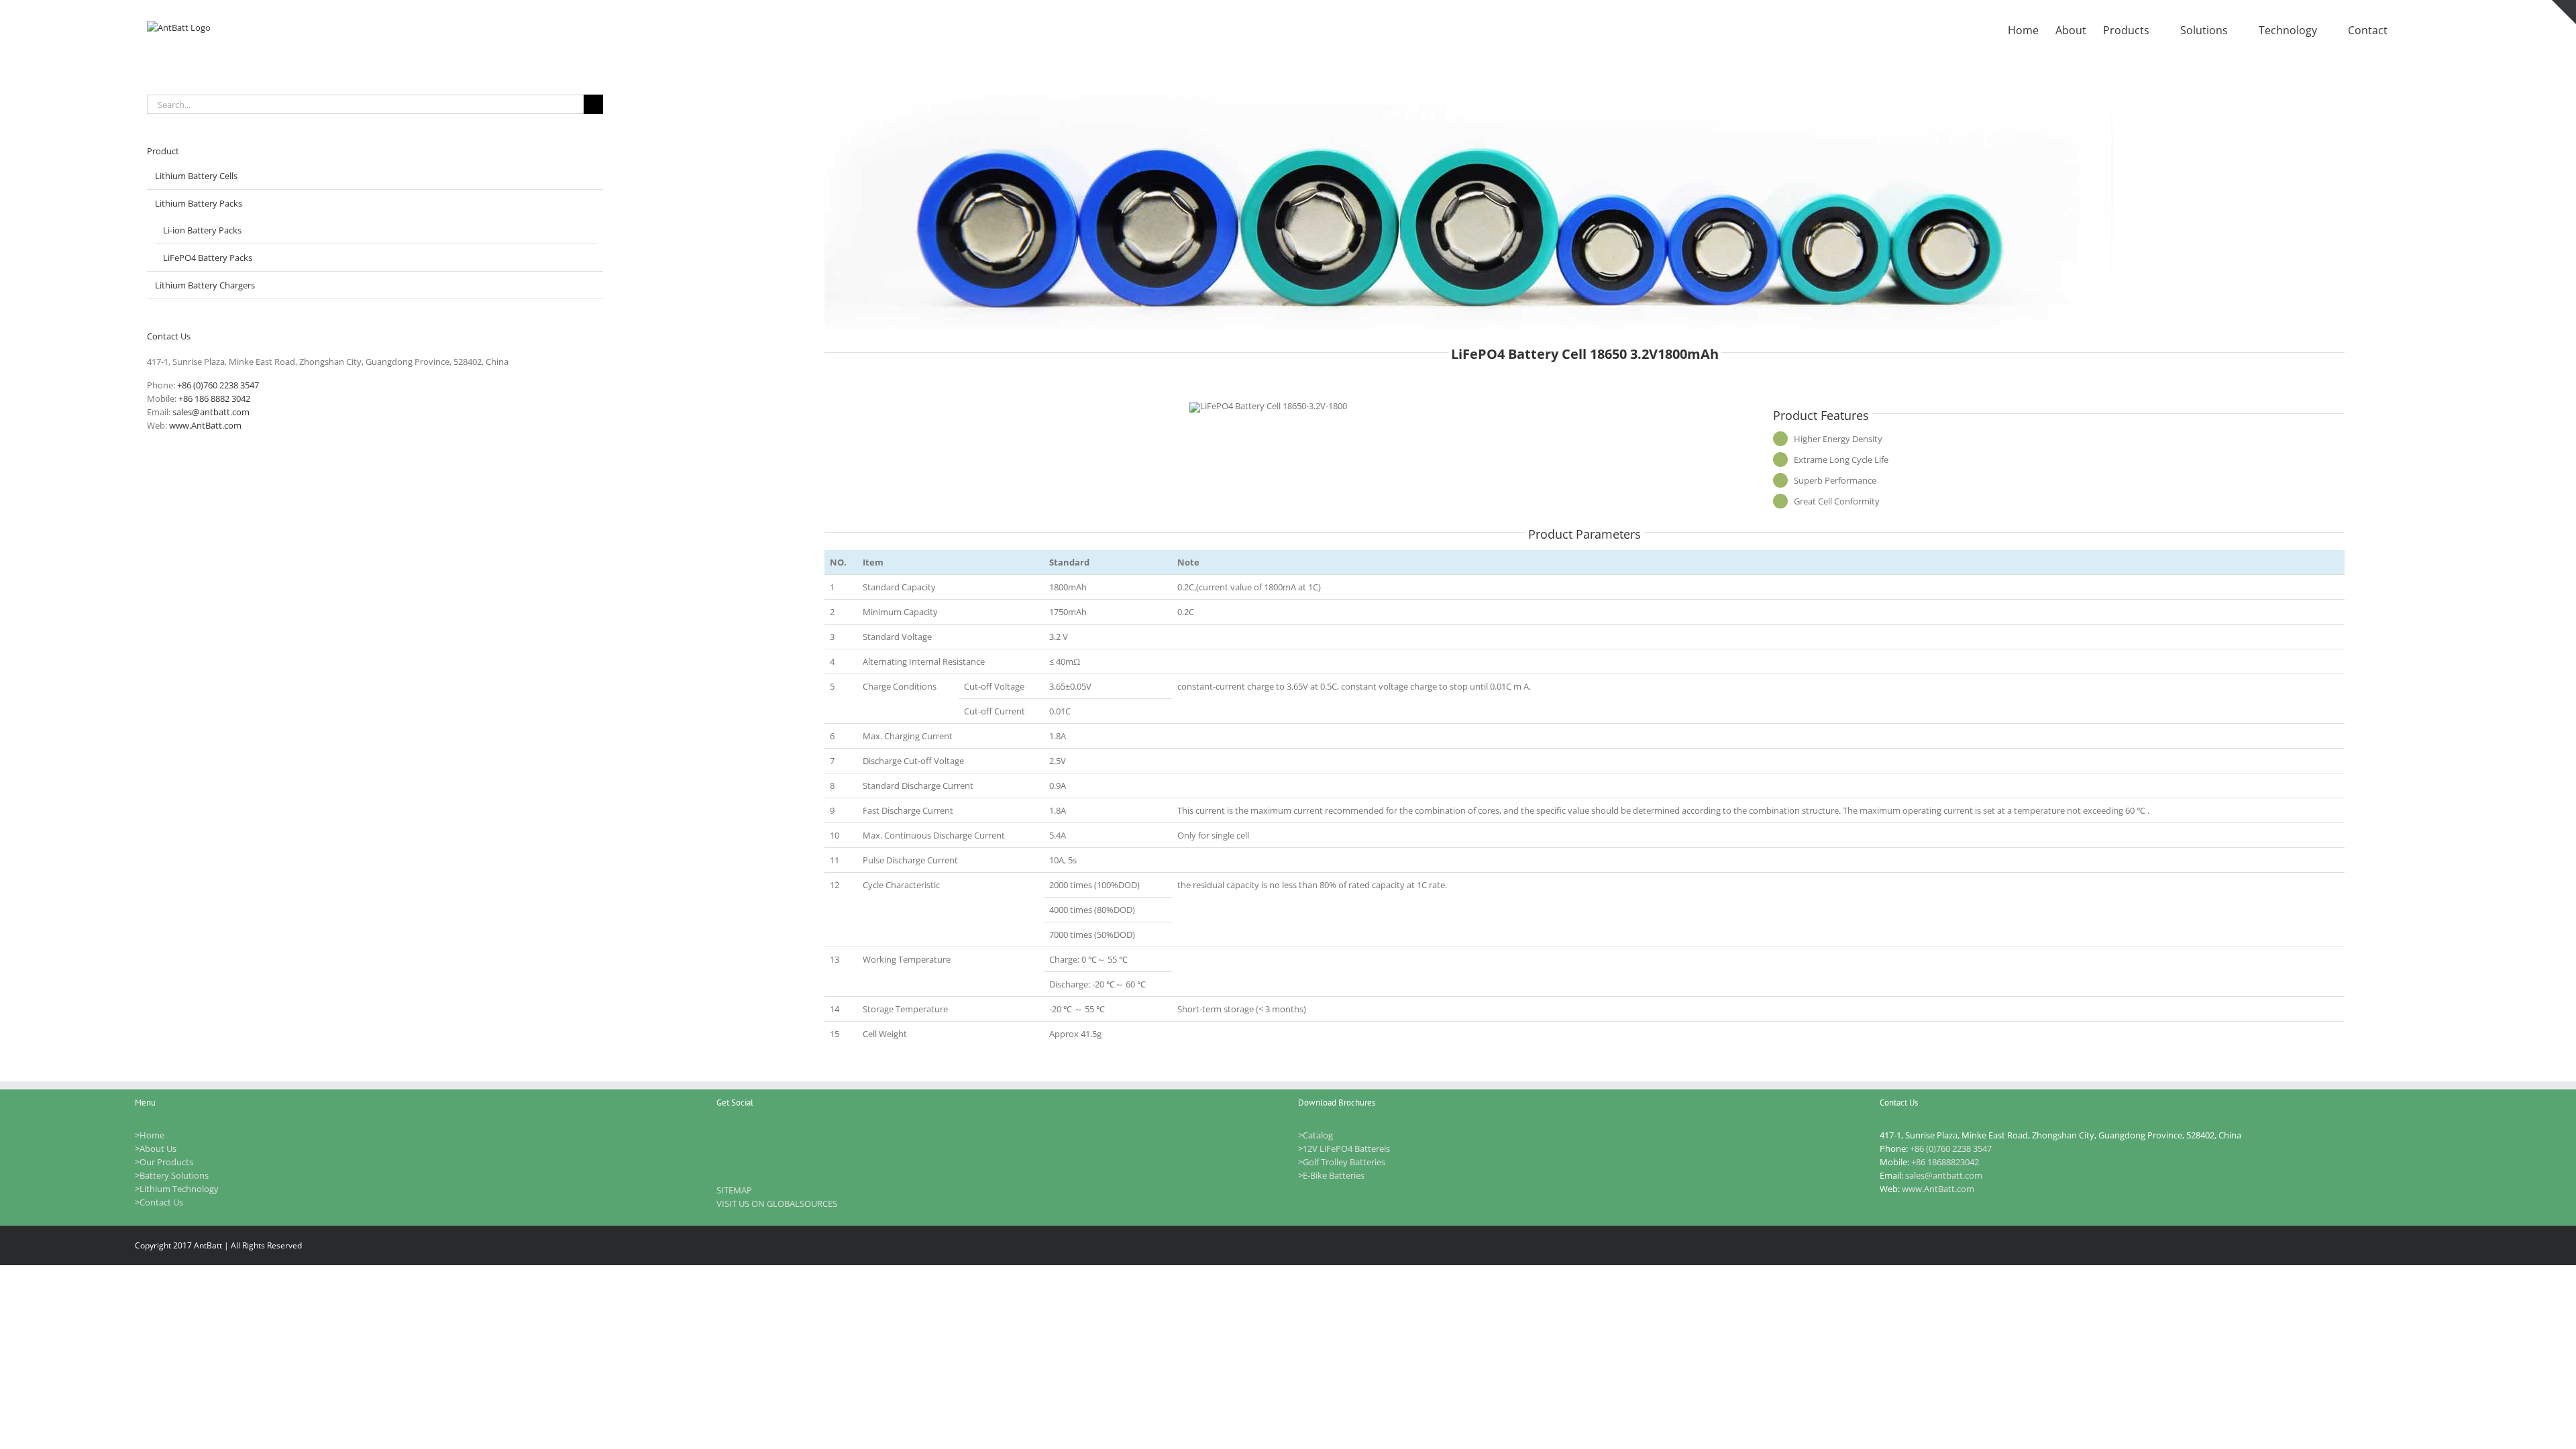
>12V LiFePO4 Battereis (1344, 1148)
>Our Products (164, 1162)
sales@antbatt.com (211, 412)
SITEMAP (734, 1190)
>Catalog (1316, 1135)
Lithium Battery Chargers (205, 285)
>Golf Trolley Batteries (1342, 1162)
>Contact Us (159, 1202)
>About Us (156, 1148)
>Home (150, 1135)
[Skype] (773, 1135)
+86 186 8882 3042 (214, 398)
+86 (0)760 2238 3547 (218, 385)
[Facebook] (738, 1135)
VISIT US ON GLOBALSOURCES (777, 1203)
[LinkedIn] (720, 1135)
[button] (2408, 29)
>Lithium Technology (177, 1189)
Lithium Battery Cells (196, 176)
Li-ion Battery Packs (202, 230)
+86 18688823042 (1945, 1162)
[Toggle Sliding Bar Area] (2564, 12)
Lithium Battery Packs (199, 203)
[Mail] (790, 1135)
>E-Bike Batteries (1331, 1175)
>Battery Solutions (172, 1175)
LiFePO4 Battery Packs (208, 258)
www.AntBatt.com (205, 425)
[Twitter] (755, 1135)
